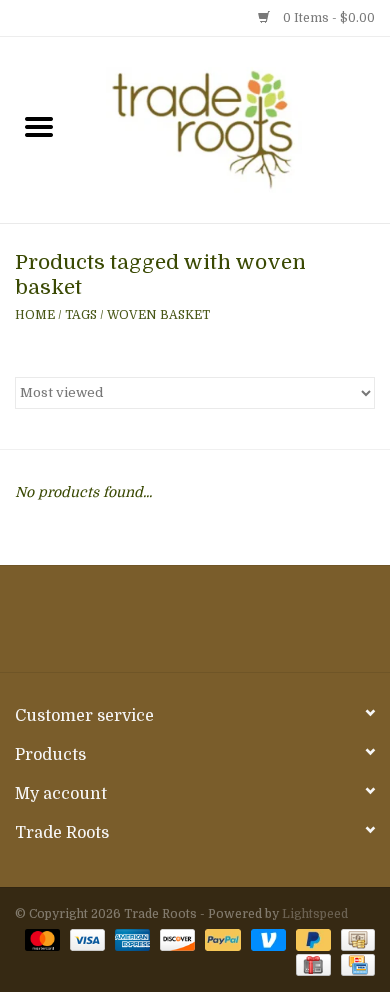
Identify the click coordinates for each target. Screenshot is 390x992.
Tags (81, 315)
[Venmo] (266, 939)
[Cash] (354, 939)
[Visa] (85, 939)
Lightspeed (315, 914)
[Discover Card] (175, 939)
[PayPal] (220, 939)
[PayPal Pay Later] (311, 939)
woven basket (158, 315)
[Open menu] (39, 126)
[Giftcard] (311, 964)
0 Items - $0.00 (327, 18)
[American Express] (130, 939)
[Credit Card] (354, 964)
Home (35, 315)
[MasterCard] (40, 939)
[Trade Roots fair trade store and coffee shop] (234, 129)
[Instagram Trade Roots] (195, 626)
